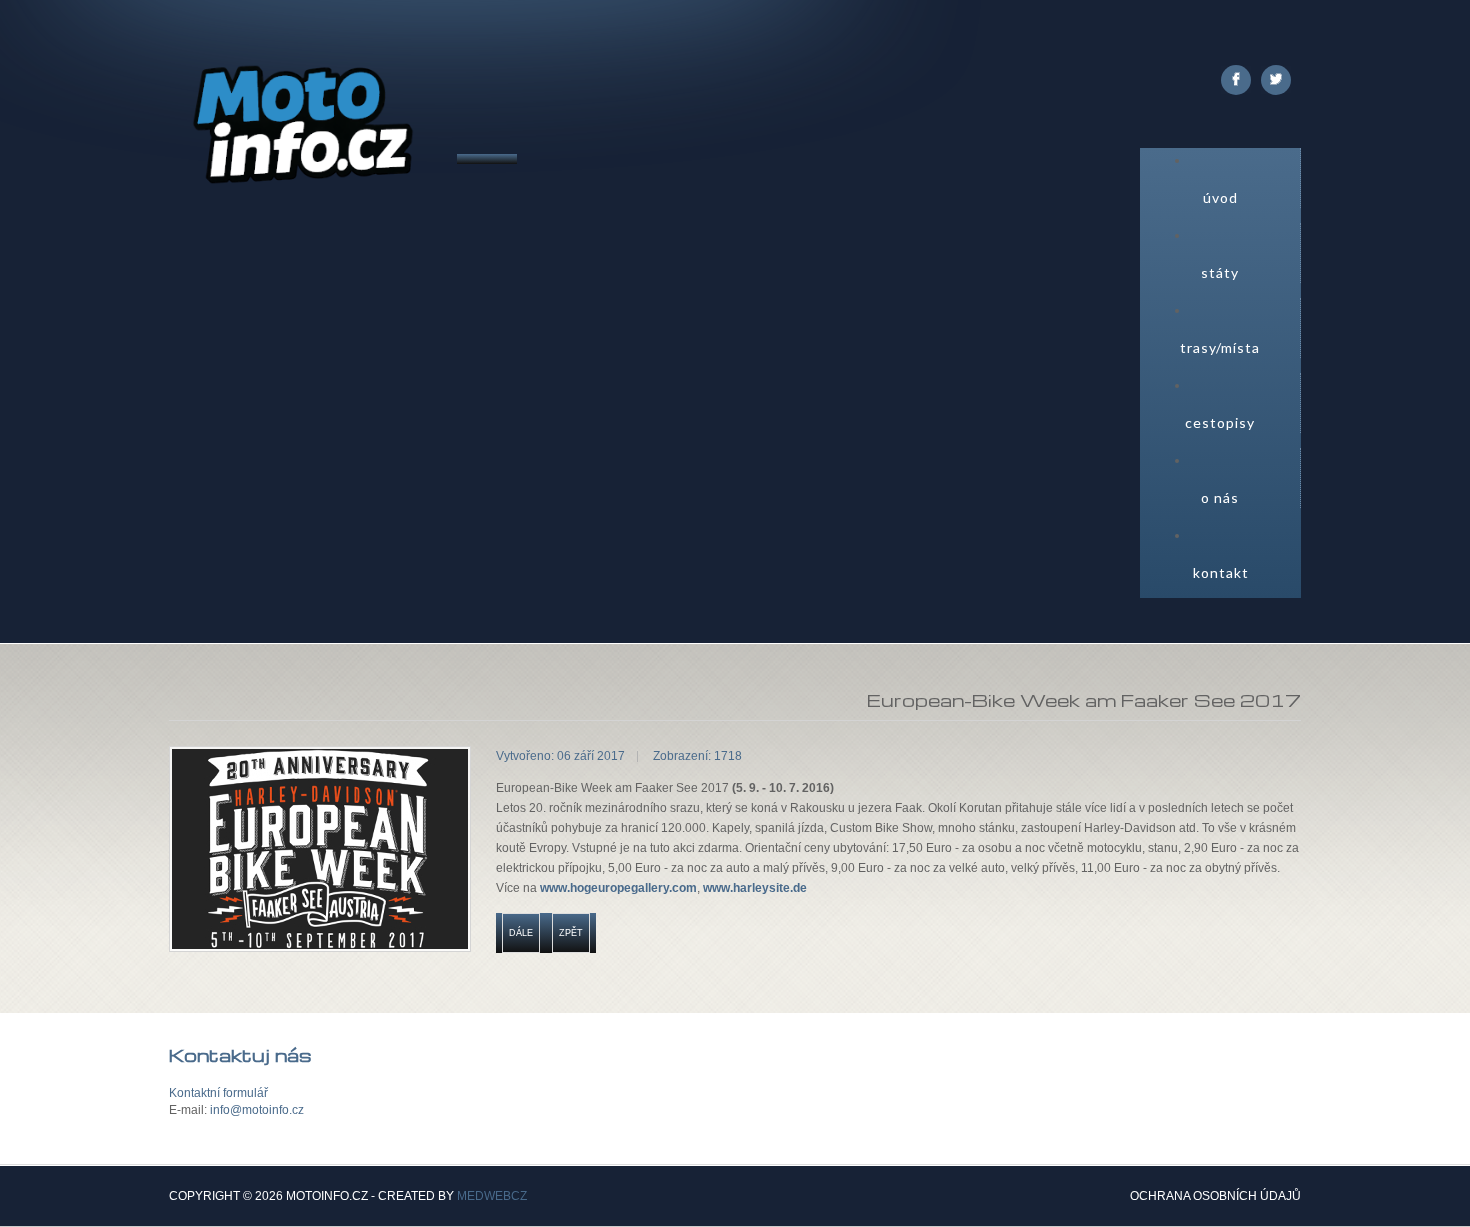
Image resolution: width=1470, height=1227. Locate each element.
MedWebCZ (492, 1196)
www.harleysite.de (755, 888)
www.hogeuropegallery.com (618, 888)
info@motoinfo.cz (257, 1110)
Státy (1220, 272)
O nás (1220, 497)
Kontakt (1221, 572)
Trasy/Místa (1220, 347)
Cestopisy (1220, 422)
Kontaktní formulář (218, 1093)
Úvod (1220, 197)
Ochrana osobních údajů (1215, 1196)
